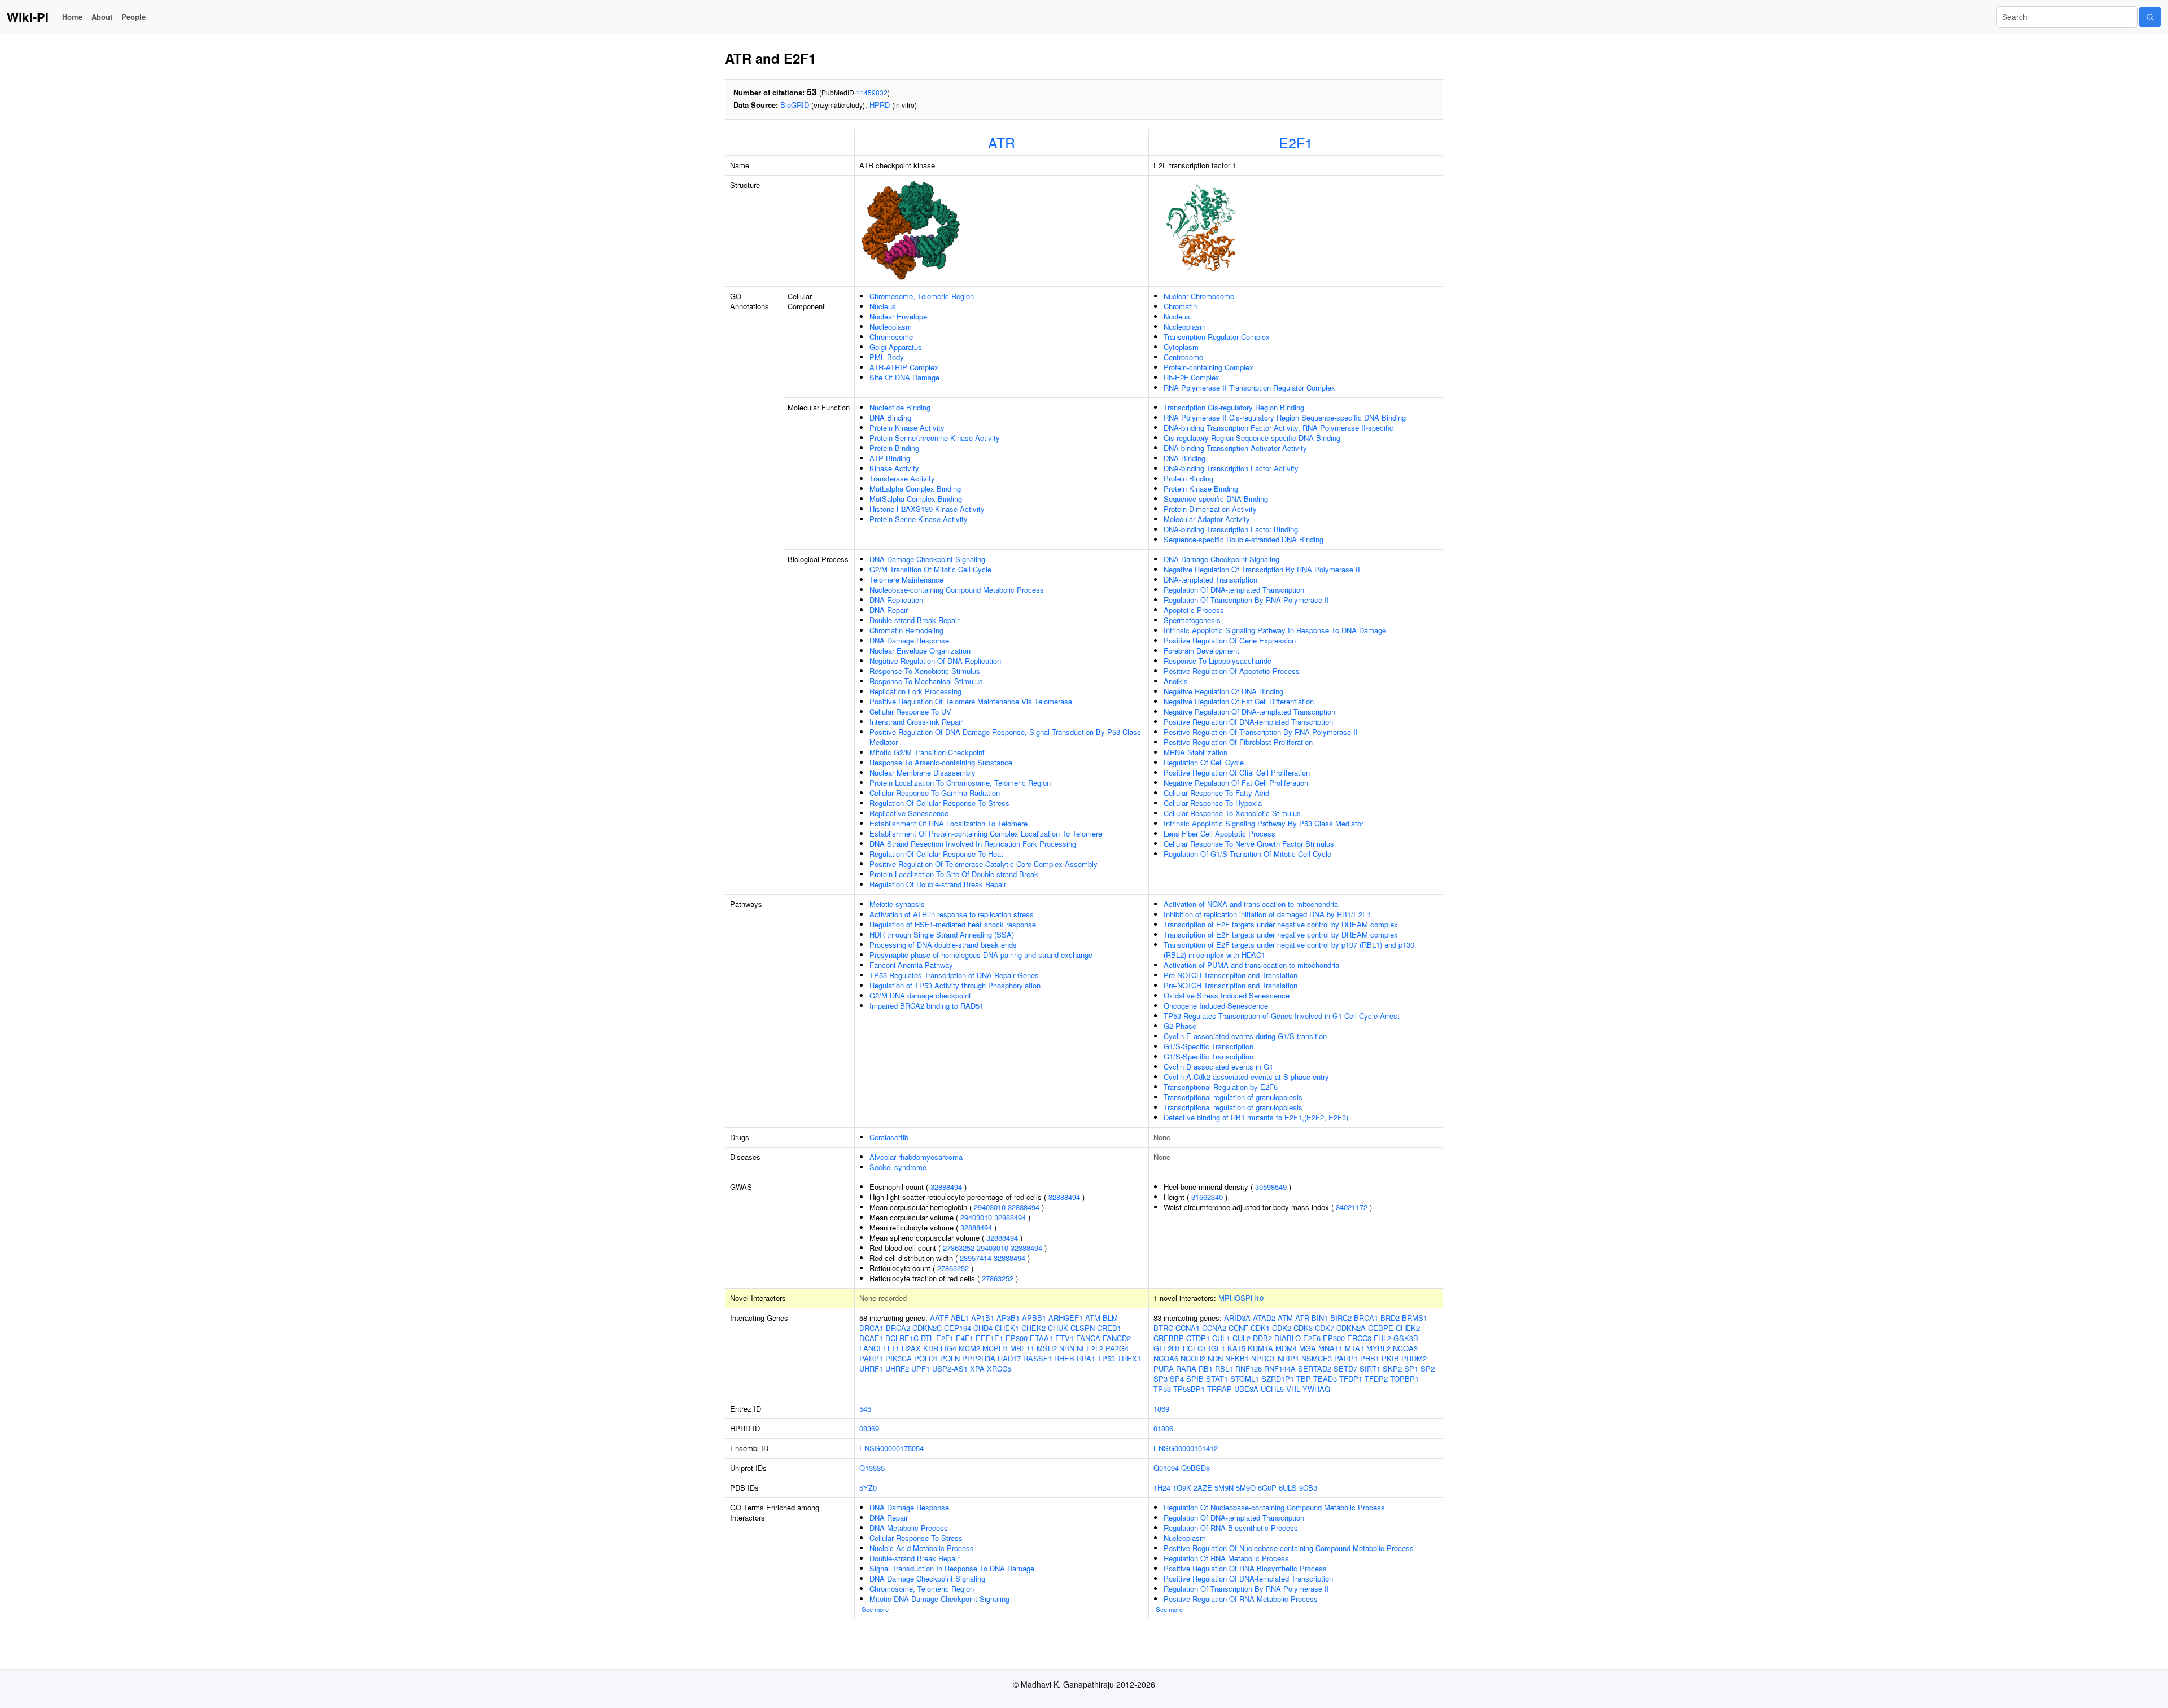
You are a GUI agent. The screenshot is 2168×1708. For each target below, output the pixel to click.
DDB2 (1262, 1338)
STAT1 (1217, 1379)
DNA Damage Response (909, 640)
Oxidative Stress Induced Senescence (1227, 995)
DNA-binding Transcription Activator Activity (1235, 448)
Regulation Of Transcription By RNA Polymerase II (1246, 600)
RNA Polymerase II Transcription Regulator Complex (1249, 387)
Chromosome (891, 337)
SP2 (1428, 1368)
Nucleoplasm (891, 327)
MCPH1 (995, 1348)
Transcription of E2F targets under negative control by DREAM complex (1281, 924)
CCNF (1238, 1328)
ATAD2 (1264, 1318)
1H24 (1162, 1488)
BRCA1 (871, 1328)
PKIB (1390, 1358)
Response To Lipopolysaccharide (1218, 661)
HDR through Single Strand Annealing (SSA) (942, 934)
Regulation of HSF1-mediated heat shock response (953, 924)
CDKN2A (1351, 1328)
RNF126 (1249, 1368)
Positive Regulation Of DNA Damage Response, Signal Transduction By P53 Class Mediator (1005, 737)
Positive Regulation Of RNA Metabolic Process (1241, 1599)
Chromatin (1180, 306)
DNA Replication (896, 600)
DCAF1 (871, 1338)
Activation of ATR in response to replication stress (952, 914)
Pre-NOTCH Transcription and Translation (1231, 975)
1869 (1161, 1409)
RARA (1186, 1368)
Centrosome (1183, 357)
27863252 (959, 1248)
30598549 (1271, 1187)
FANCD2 (1117, 1338)
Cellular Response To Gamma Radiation (935, 793)
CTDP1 (1198, 1338)
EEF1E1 (989, 1338)
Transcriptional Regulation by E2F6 (1221, 1087)
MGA (1308, 1348)
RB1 (1206, 1368)
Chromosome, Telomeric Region (922, 296)
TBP (1304, 1379)
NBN (1067, 1348)
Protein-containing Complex (1208, 367)
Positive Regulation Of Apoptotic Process (1232, 671)
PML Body (887, 357)
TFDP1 (1351, 1379)
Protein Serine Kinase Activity (919, 519)
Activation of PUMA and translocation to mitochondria (1251, 965)
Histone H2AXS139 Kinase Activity (927, 509)
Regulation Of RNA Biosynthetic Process (1231, 1528)
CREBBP (1169, 1338)
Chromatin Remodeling (906, 630)
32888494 (946, 1187)
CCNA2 (1214, 1328)
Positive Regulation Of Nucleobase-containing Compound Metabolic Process (1289, 1548)
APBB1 (1034, 1318)
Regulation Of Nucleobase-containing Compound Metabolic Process (1274, 1507)
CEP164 (958, 1328)
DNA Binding (890, 417)
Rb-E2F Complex (1192, 377)
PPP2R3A (979, 1358)
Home (72, 17)
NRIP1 (1288, 1358)
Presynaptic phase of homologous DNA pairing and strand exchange (981, 955)
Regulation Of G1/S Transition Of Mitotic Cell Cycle (1247, 854)
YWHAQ (1316, 1389)
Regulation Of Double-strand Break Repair (938, 884)
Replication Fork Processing (915, 691)
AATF (939, 1318)
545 (865, 1409)
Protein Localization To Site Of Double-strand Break (954, 874)
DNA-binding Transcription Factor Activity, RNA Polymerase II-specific (1278, 428)
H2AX (911, 1348)
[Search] (2150, 17)
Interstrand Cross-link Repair (916, 722)
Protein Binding (894, 448)
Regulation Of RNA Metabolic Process (1226, 1558)
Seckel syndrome (898, 1167)
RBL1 (1224, 1368)
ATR (1002, 142)
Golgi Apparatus (896, 347)
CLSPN (1083, 1328)
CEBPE (1381, 1328)
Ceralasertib (889, 1137)
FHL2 (1382, 1338)
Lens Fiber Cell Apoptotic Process (1219, 833)
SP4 (1177, 1379)
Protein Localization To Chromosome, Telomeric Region (960, 783)
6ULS (1288, 1488)
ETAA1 (1041, 1338)
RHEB (1064, 1358)
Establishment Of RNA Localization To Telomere (948, 823)
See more (875, 1609)
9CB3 (1308, 1488)
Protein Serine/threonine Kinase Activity (935, 438)
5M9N (1224, 1488)
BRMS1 (1415, 1318)
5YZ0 (868, 1488)
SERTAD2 (1315, 1368)
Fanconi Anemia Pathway (911, 965)
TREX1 (1129, 1358)
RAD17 (1009, 1358)
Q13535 (872, 1468)
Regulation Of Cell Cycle (1204, 762)
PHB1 (1370, 1358)
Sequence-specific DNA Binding (1216, 499)
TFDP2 (1376, 1379)
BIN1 (1320, 1318)
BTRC (1163, 1328)
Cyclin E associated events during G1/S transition (1245, 1036)
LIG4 (948, 1348)
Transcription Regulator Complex (1217, 337)
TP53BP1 (1189, 1389)
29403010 (990, 1207)
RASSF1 (1037, 1358)
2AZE (1203, 1488)
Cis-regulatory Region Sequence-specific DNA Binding (1252, 438)
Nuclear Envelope (898, 316)
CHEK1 (1007, 1328)
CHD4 (983, 1328)
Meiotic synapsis (897, 904)
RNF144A (1280, 1368)
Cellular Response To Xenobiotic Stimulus (1232, 813)
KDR (931, 1348)
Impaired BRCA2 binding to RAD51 (926, 1006)
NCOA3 (1405, 1348)
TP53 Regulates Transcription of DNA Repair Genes (954, 975)
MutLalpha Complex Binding (915, 489)
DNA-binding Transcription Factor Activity (1231, 468)
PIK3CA (899, 1358)
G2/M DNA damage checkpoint (920, 995)
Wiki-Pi (28, 17)
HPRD (880, 105)
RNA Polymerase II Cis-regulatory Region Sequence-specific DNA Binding (1285, 417)
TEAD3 (1325, 1379)
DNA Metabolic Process (909, 1528)
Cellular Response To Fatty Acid (1216, 793)
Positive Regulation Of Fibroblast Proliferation (1238, 742)
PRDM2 (1414, 1358)
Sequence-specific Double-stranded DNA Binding (1243, 539)
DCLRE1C (902, 1338)
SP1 (1411, 1368)
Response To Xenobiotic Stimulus (925, 671)
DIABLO (1288, 1338)
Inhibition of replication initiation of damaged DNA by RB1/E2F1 (1267, 914)
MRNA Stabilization (1196, 752)
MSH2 (1047, 1348)
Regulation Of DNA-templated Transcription (1234, 590)
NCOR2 (1193, 1358)
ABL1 (960, 1318)
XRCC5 (999, 1368)
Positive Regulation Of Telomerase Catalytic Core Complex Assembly (984, 864)
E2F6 (1312, 1338)
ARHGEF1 (1066, 1318)
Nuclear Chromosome (1199, 296)
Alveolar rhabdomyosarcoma (916, 1157)
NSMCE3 (1317, 1358)
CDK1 (1260, 1328)
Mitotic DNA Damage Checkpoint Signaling (939, 1599)
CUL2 (1242, 1338)
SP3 (1161, 1379)
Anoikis (1176, 681)
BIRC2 (1341, 1318)
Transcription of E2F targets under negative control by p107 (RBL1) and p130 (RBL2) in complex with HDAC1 (1289, 950)
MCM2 (969, 1348)
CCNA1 (1188, 1328)
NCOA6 (1166, 1358)
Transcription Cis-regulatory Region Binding (1234, 407)
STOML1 (1245, 1379)
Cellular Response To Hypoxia (1213, 803)
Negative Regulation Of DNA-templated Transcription (1249, 711)
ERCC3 (1359, 1338)
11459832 (872, 92)
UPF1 (921, 1368)
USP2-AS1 (950, 1368)
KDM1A (1260, 1348)
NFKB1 (1237, 1358)
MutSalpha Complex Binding (916, 499)
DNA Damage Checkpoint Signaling (927, 559)
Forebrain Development (1201, 651)
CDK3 (1303, 1328)
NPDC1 (1263, 1358)
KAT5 (1236, 1348)
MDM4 (1286, 1348)
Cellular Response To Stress (916, 1538)
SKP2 (1392, 1368)
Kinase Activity (894, 468)
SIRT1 (1370, 1368)
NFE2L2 (1090, 1348)
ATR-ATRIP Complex (904, 367)
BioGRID (795, 105)
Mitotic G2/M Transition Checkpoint (927, 752)
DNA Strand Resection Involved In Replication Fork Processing (973, 844)
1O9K (1182, 1488)
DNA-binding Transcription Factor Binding (1231, 529)
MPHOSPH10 (1241, 1298)
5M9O (1246, 1488)
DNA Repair (889, 610)
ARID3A (1237, 1318)
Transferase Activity (902, 478)
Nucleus (883, 306)
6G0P (1267, 1488)
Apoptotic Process (1194, 610)
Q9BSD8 (1196, 1468)
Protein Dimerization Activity (1210, 509)
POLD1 (926, 1358)
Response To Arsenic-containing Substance (941, 762)
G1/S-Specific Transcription (1208, 1046)
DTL (927, 1338)
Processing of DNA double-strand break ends (943, 945)
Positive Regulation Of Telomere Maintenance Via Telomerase (971, 701)
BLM (1110, 1318)
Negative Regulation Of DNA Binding (1223, 691)
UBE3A (1246, 1389)
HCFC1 (1195, 1348)
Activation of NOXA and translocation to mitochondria (1251, 904)
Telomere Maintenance (906, 579)
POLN (950, 1358)
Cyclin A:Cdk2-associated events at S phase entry (1246, 1077)
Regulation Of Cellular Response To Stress (939, 803)
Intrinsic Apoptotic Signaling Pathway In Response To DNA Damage (1275, 630)
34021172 (1352, 1207)
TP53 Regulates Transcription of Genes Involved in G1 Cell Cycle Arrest (1282, 1016)
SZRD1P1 (1278, 1379)
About (102, 17)
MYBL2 (1378, 1348)
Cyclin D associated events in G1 (1218, 1067)
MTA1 (1354, 1348)
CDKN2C (927, 1328)
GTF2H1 (1167, 1348)
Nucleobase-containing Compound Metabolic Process (957, 590)
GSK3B (1406, 1338)
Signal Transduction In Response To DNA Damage (952, 1568)
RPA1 (1086, 1358)
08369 (869, 1428)
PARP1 (871, 1358)
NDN (1215, 1358)
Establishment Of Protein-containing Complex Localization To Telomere (986, 833)
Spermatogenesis (1192, 620)
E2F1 (1296, 142)
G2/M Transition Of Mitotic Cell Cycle (930, 569)
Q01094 (1166, 1468)
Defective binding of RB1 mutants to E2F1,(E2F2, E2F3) (1256, 1117)
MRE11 (1022, 1348)
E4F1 (965, 1338)
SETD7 (1345, 1368)
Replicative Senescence (909, 813)
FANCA (1088, 1338)
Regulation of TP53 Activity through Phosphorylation (955, 985)
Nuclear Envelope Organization (920, 651)
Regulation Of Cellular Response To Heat (936, 854)
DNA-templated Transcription (1210, 579)
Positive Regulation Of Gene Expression (1230, 640)
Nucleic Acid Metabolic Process (922, 1548)
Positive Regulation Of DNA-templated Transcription (1248, 722)
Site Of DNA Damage (904, 377)
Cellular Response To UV (910, 711)
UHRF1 (871, 1368)
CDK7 (1325, 1328)
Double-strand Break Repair (914, 620)
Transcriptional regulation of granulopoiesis (1233, 1097)
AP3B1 (1008, 1318)
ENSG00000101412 (1186, 1448)
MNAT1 (1330, 1348)
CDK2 (1282, 1328)
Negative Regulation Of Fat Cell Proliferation (1236, 783)
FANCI (870, 1348)
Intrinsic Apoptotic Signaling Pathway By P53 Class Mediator (1264, 823)
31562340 (1207, 1197)
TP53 (1106, 1358)
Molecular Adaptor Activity (1207, 519)
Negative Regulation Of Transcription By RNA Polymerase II (1262, 569)
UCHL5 (1272, 1389)
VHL (1293, 1389)
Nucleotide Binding (900, 407)
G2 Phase (1180, 1026)
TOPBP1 (1404, 1379)
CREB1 (1109, 1328)
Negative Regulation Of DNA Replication (935, 661)
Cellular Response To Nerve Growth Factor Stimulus (1249, 844)
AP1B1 (983, 1318)
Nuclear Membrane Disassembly (923, 772)
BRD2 (1390, 1318)
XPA (977, 1368)
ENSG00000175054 (891, 1448)
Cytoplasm (1181, 347)
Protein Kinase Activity (907, 428)
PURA (1164, 1368)
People (134, 17)
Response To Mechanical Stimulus (926, 681)
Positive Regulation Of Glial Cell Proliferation (1237, 772)
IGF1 (1217, 1348)
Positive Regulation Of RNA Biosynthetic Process (1245, 1568)
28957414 (976, 1258)
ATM (1093, 1318)
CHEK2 (1033, 1328)
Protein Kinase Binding (1201, 489)
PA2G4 (1117, 1348)
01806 (1163, 1428)
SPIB (1195, 1379)
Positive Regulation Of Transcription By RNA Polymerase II (1261, 732)
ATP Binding (890, 458)
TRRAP (1219, 1389)
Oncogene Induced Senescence (1216, 1006)
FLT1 (891, 1348)
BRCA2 (898, 1328)
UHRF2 (897, 1368)
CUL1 (1221, 1338)
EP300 (1017, 1338)
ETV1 (1065, 1338)
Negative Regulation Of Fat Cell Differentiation (1239, 701)
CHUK (1058, 1328)
